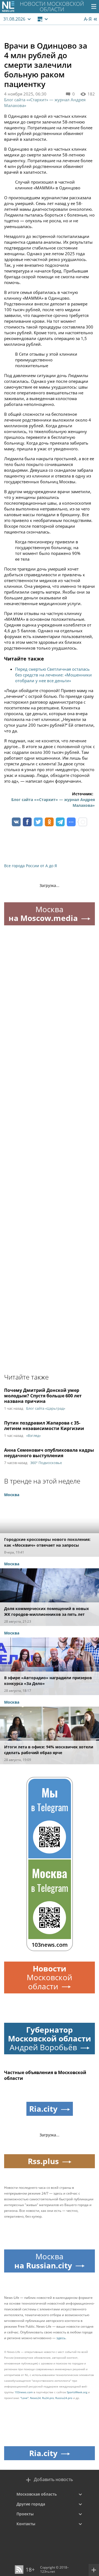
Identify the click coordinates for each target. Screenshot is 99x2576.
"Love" (24, 2398)
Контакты (26, 2524)
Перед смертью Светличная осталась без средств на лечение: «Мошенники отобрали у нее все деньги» (53, 675)
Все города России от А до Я (31, 866)
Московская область (37, 2494)
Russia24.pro (64, 2398)
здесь (61, 2338)
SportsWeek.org (77, 2392)
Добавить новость (53, 2480)
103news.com (24, 2392)
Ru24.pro (48, 2398)
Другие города (31, 2504)
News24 (35, 2398)
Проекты (25, 2514)
